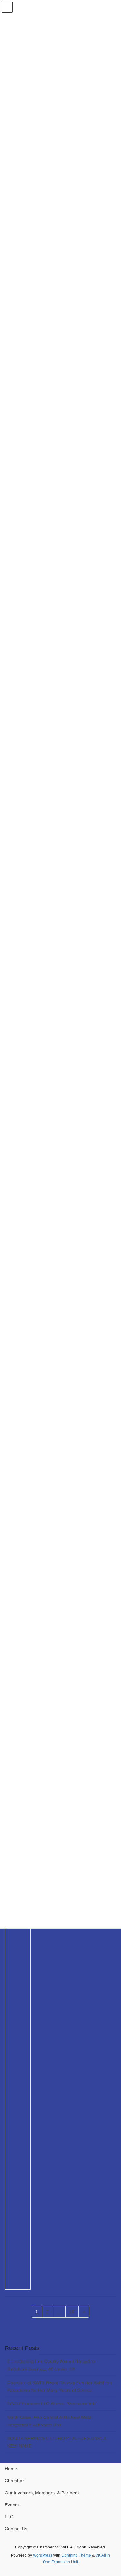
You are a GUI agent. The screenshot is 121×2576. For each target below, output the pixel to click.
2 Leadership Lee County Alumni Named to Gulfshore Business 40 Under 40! (51, 2365)
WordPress (43, 2555)
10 (74, 2311)
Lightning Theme (76, 2555)
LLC (9, 2517)
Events (12, 2505)
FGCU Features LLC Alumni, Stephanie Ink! (52, 2404)
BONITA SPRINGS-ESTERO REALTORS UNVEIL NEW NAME (57, 2442)
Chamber (14, 2481)
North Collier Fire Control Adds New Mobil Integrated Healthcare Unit (50, 2421)
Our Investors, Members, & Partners (42, 2493)
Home (11, 2469)
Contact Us (16, 2529)
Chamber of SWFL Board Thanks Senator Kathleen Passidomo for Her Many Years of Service (59, 2386)
